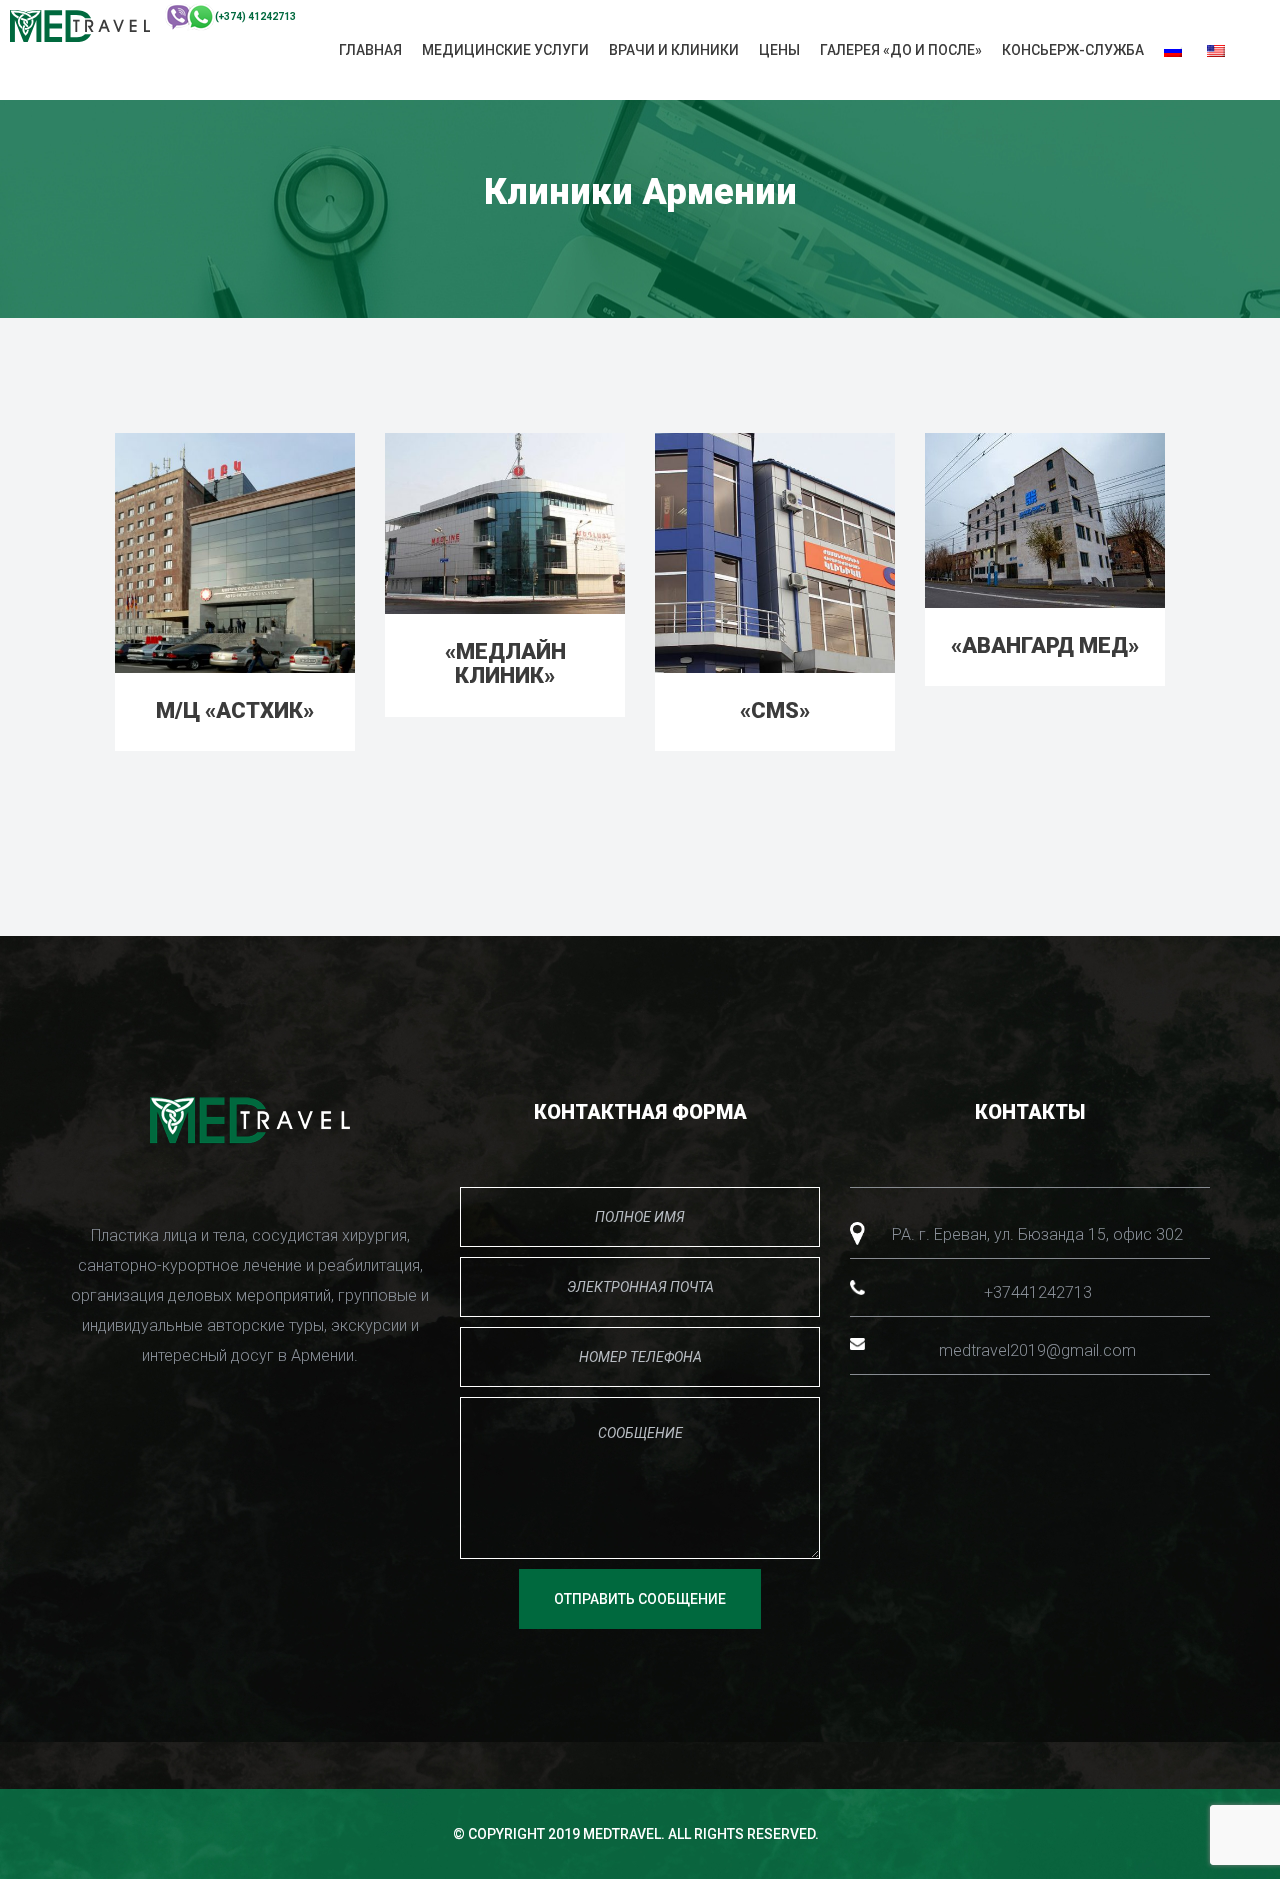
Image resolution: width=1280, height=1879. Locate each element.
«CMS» (775, 710)
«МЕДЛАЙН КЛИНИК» (505, 663)
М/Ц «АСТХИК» (235, 710)
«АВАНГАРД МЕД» (1045, 645)
